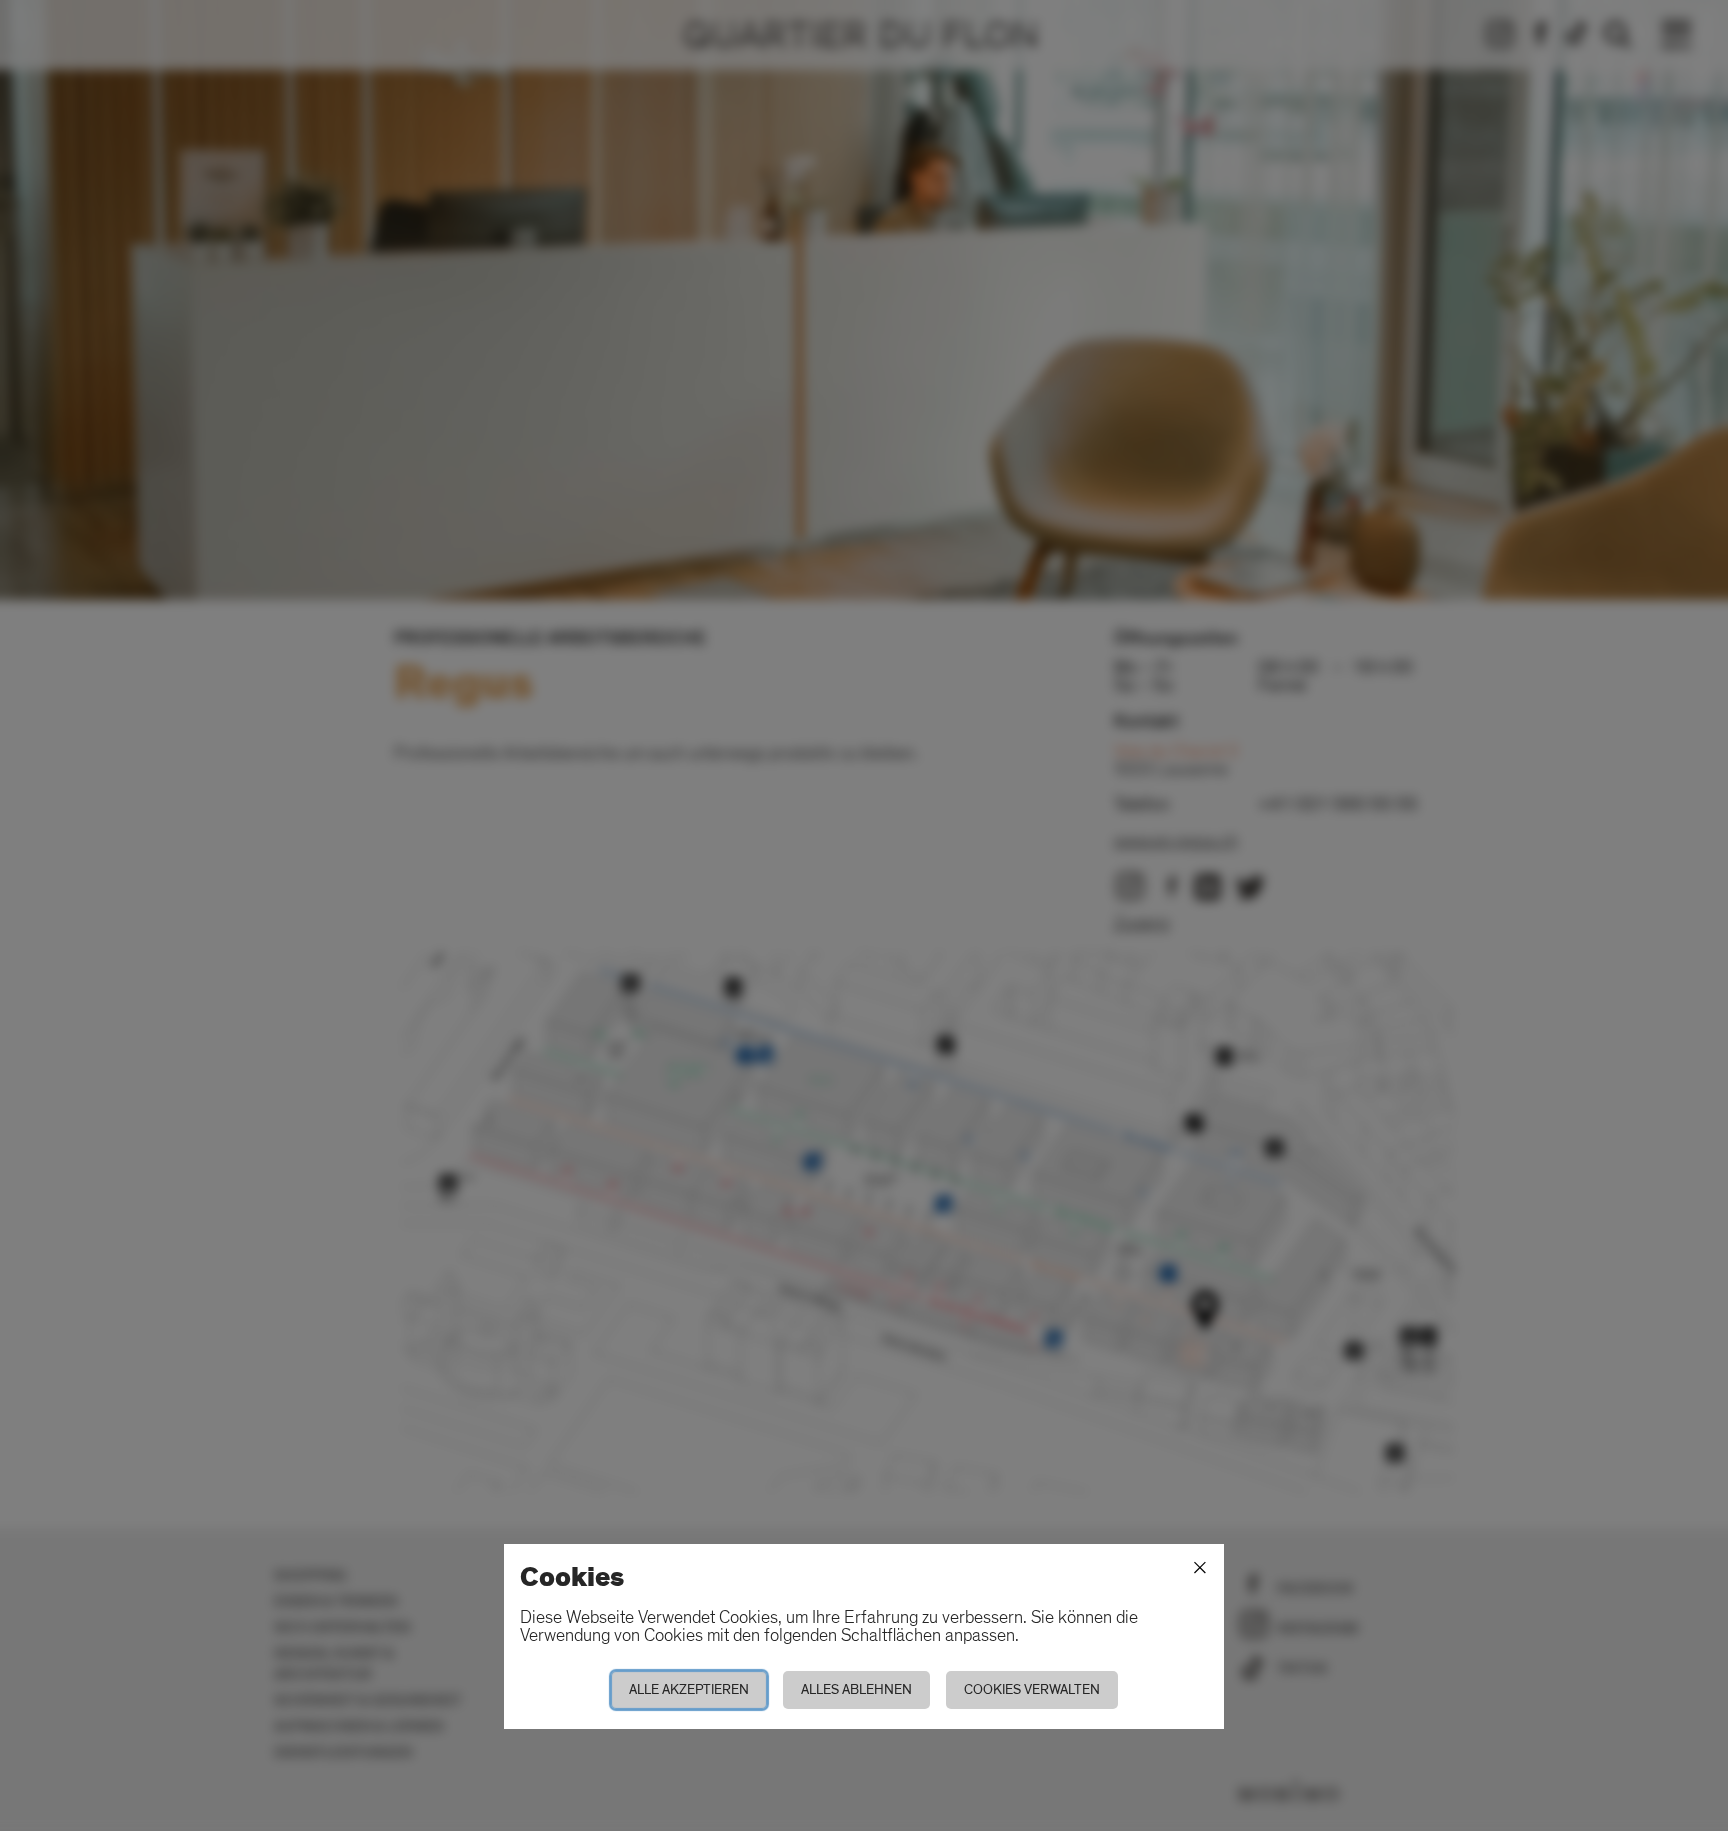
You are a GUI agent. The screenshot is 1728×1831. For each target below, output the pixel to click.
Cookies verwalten (1032, 1689)
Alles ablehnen (856, 1689)
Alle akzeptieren (689, 1689)
